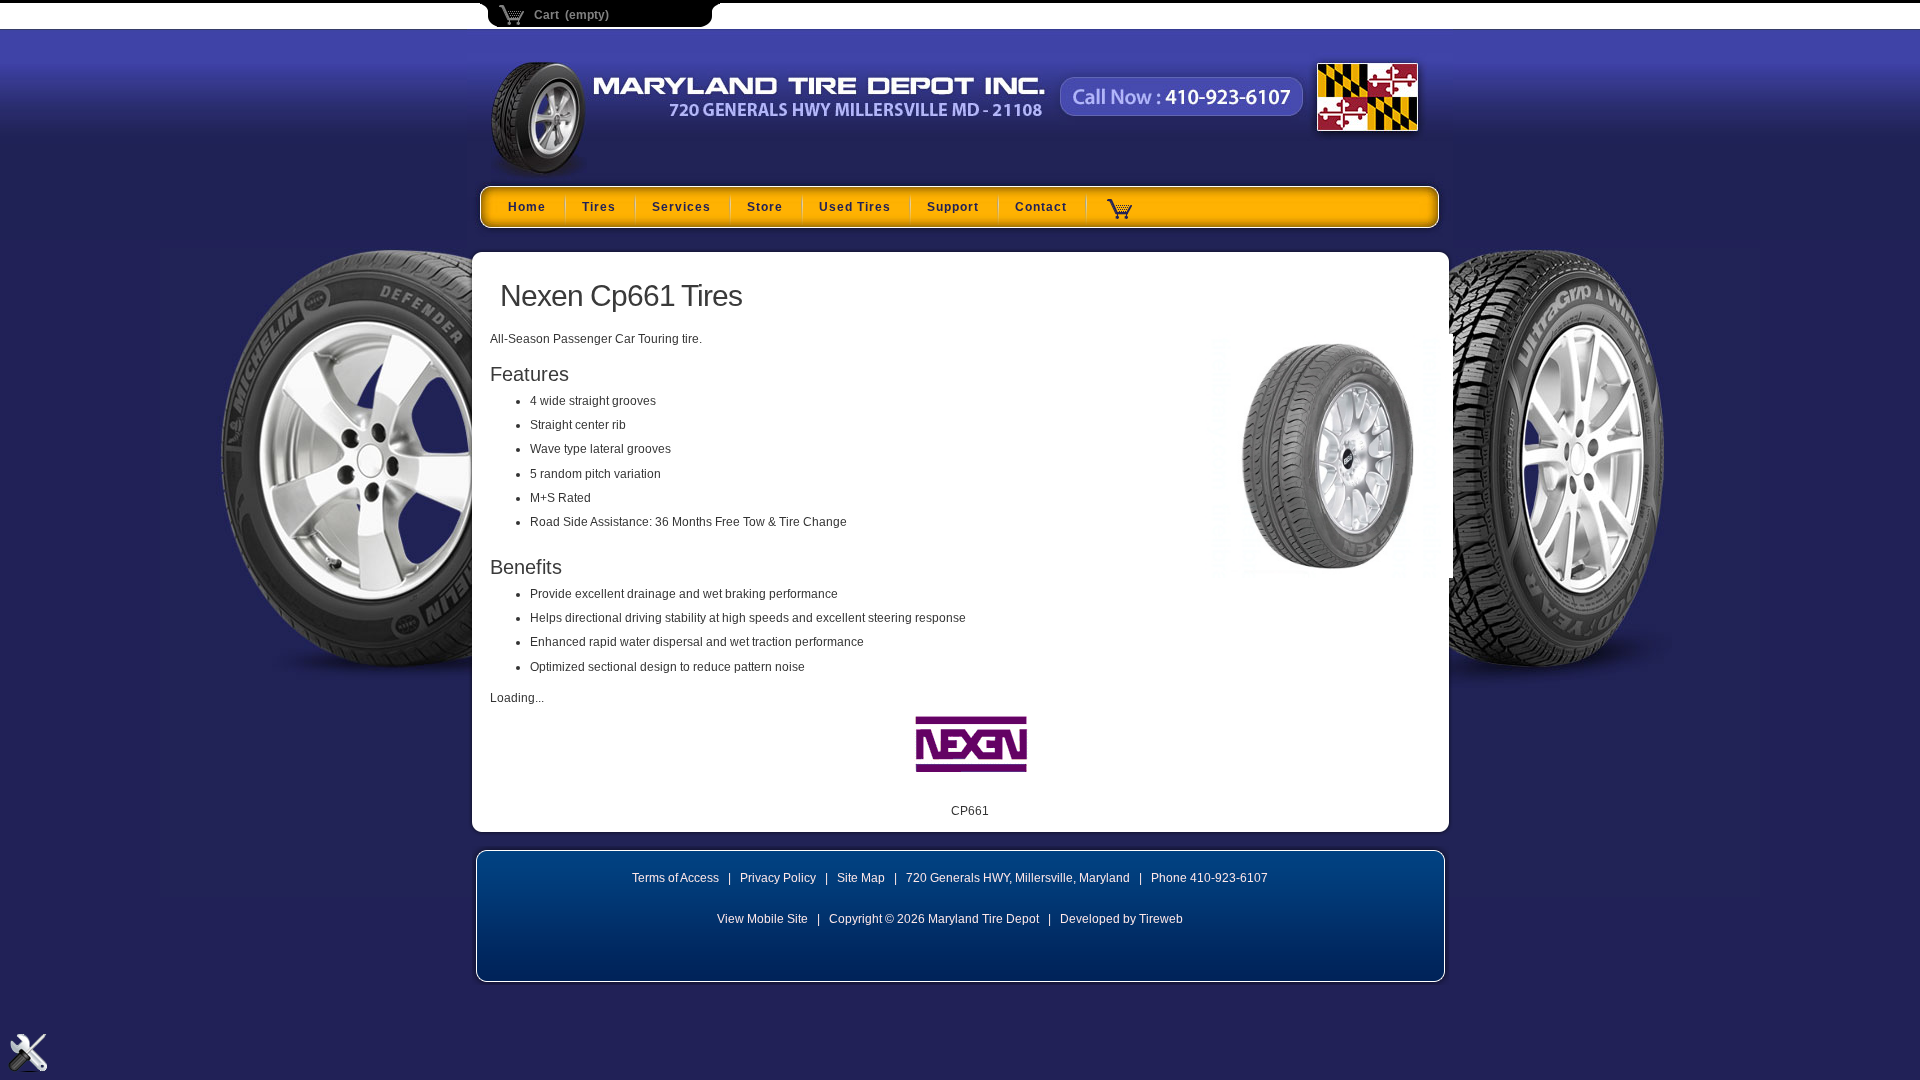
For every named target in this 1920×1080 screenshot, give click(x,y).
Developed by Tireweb (1121, 919)
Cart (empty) (571, 15)
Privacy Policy (778, 878)
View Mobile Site (762, 919)
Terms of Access (675, 878)
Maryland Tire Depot (616, 174)
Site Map (861, 878)
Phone (1209, 878)
